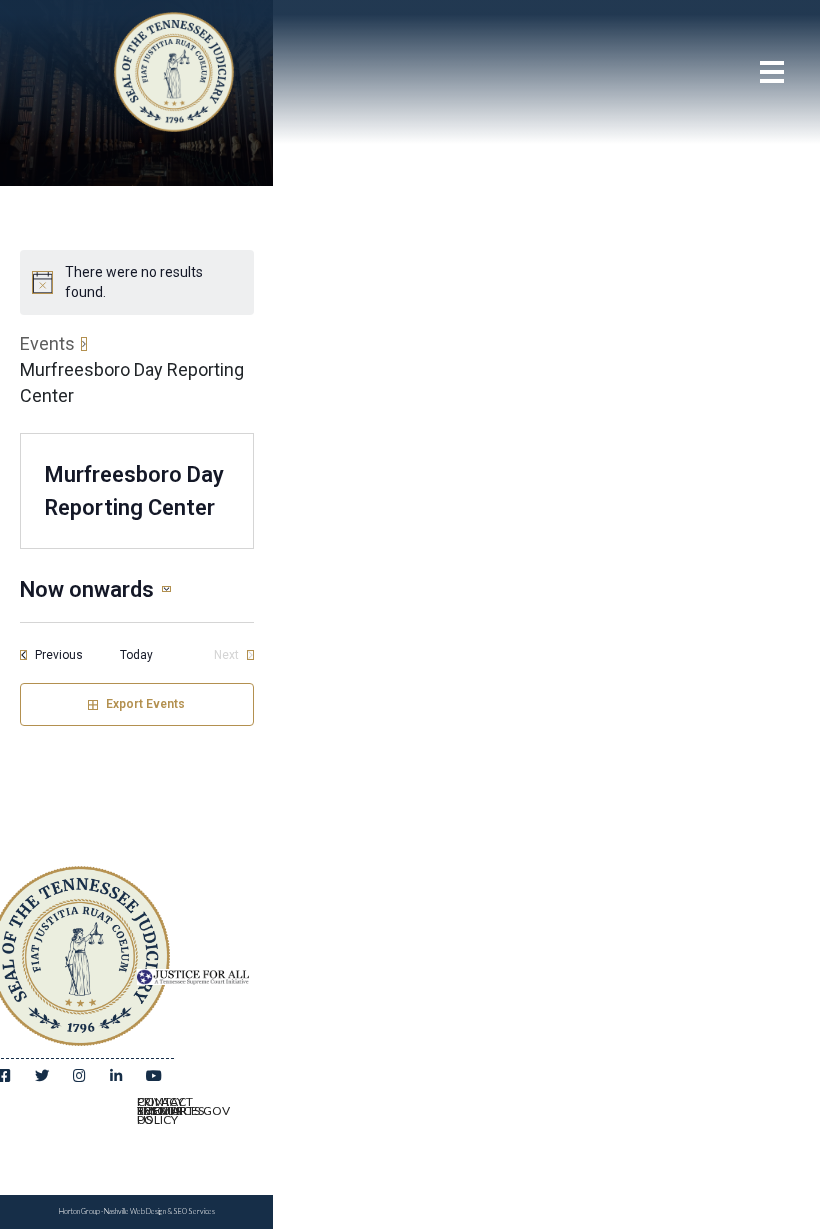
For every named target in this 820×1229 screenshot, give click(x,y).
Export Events (145, 704)
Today (136, 655)
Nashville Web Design (135, 1211)
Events (47, 343)
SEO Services (194, 1211)
